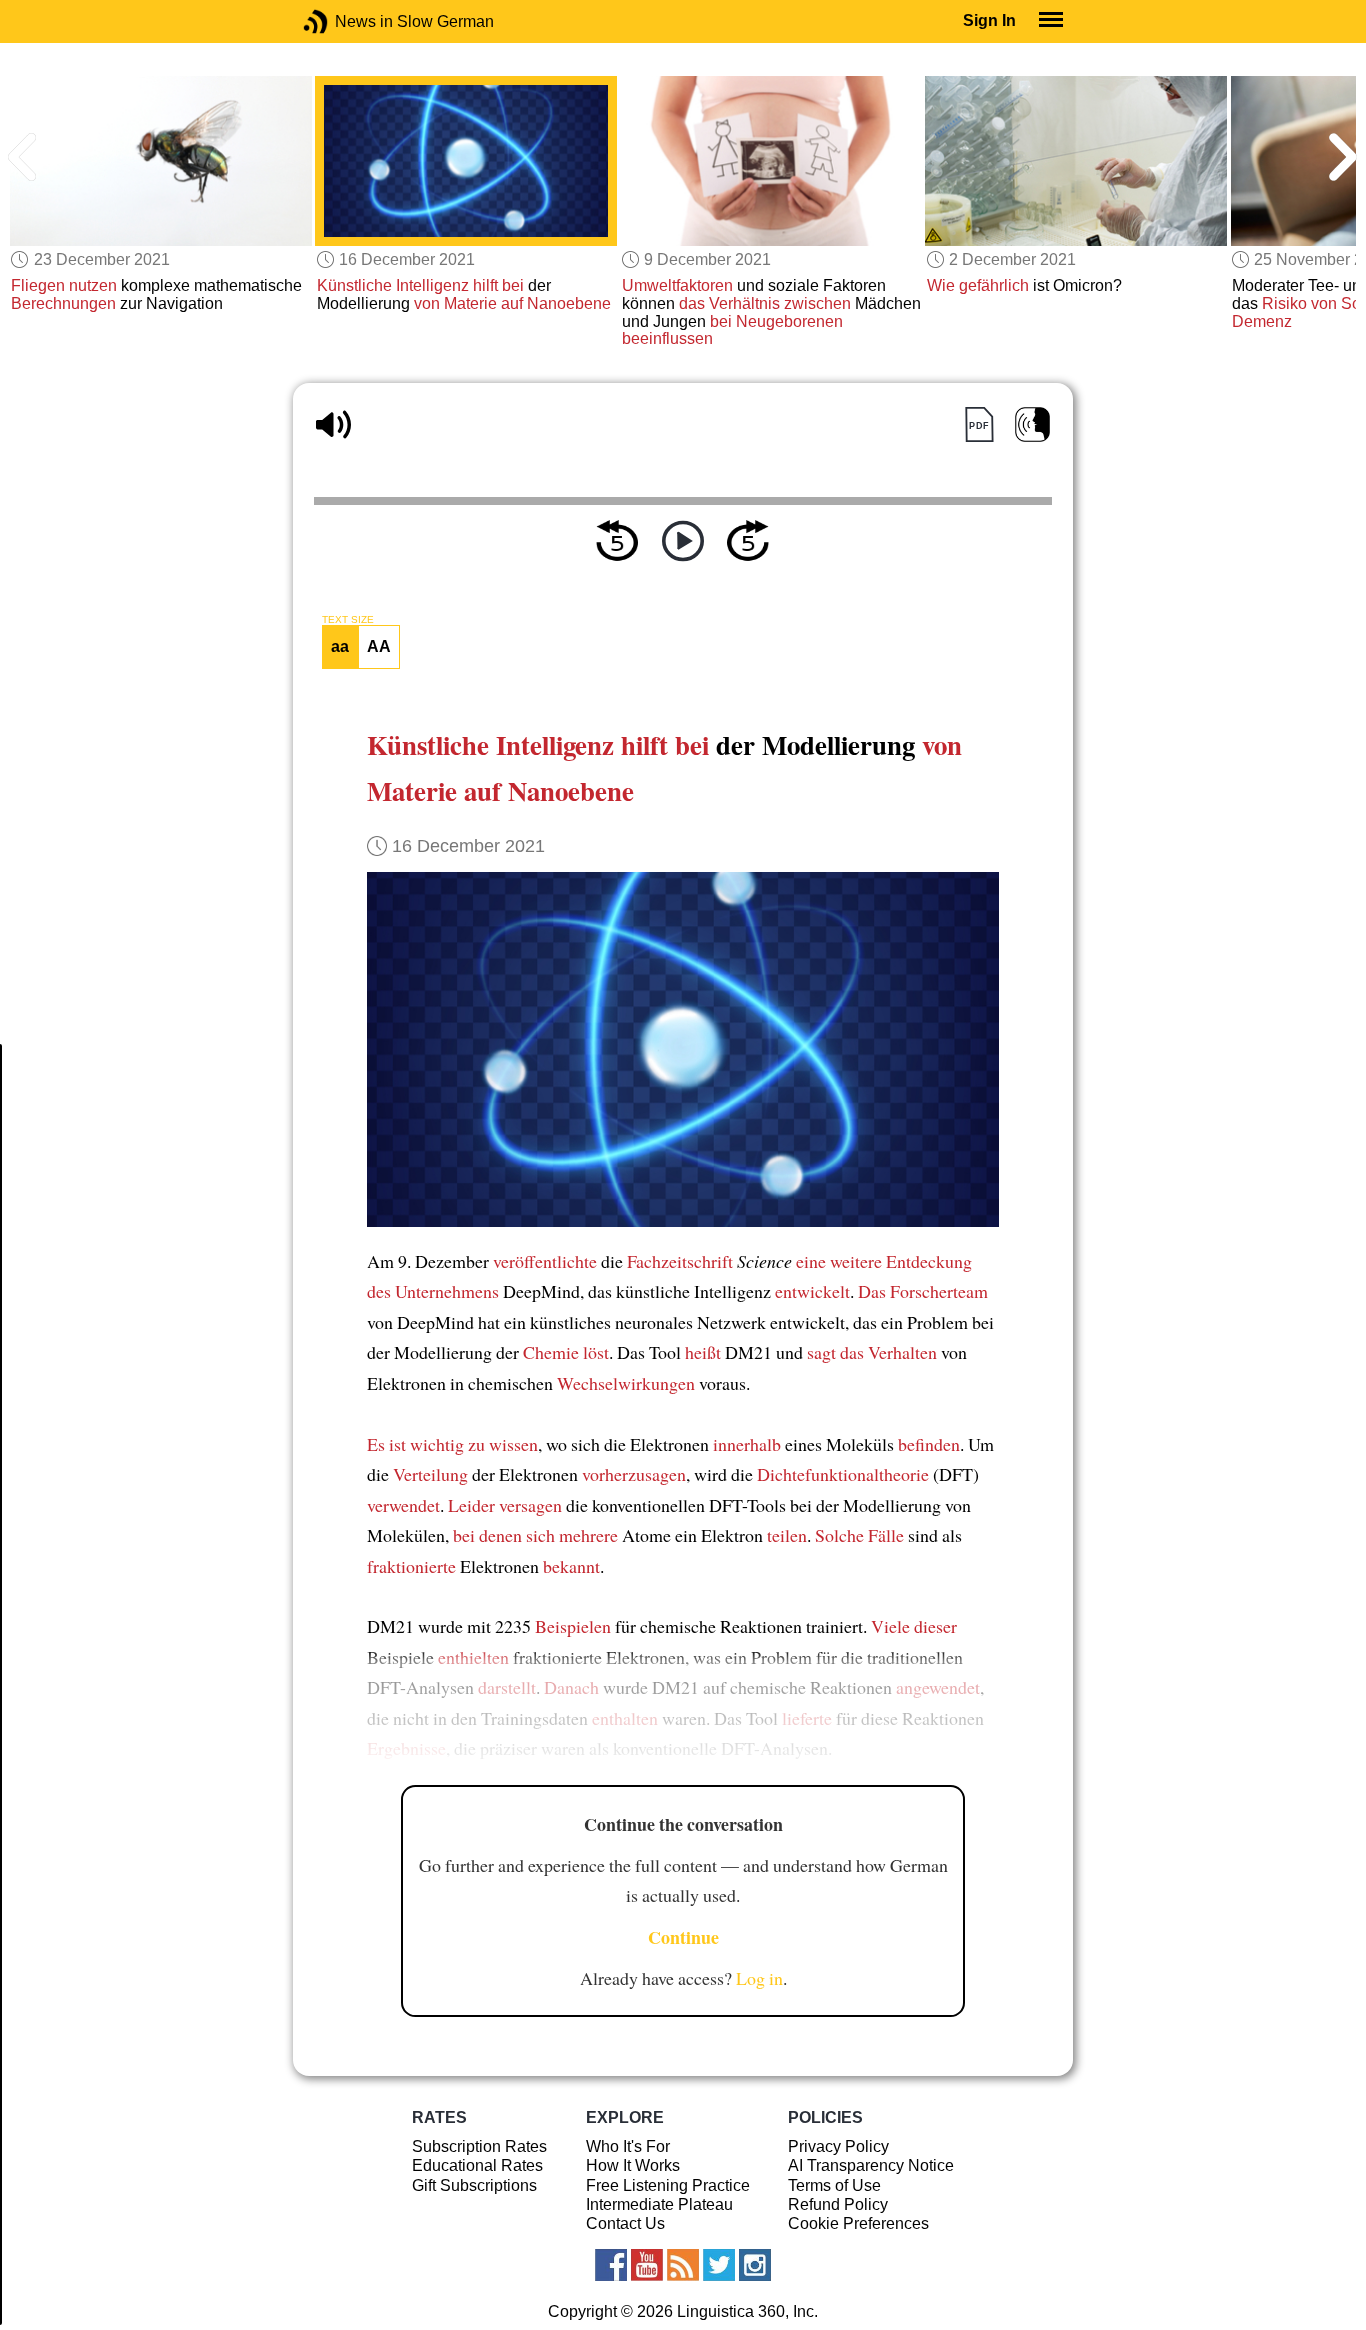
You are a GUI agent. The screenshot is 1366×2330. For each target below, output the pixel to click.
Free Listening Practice (668, 2185)
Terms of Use (834, 2185)
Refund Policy (838, 2204)
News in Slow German (345, 21)
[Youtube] (647, 2265)
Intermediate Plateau (659, 2204)
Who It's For (628, 2146)
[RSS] (683, 2265)
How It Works (633, 2165)
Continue (683, 1937)
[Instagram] (755, 2265)
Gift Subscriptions (474, 2185)
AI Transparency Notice (871, 2165)
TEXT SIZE (348, 620)
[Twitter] (719, 2265)
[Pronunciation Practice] (1032, 424)
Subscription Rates (479, 2146)
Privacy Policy (838, 2146)
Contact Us (625, 2223)
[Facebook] (611, 2265)
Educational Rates (477, 2165)
